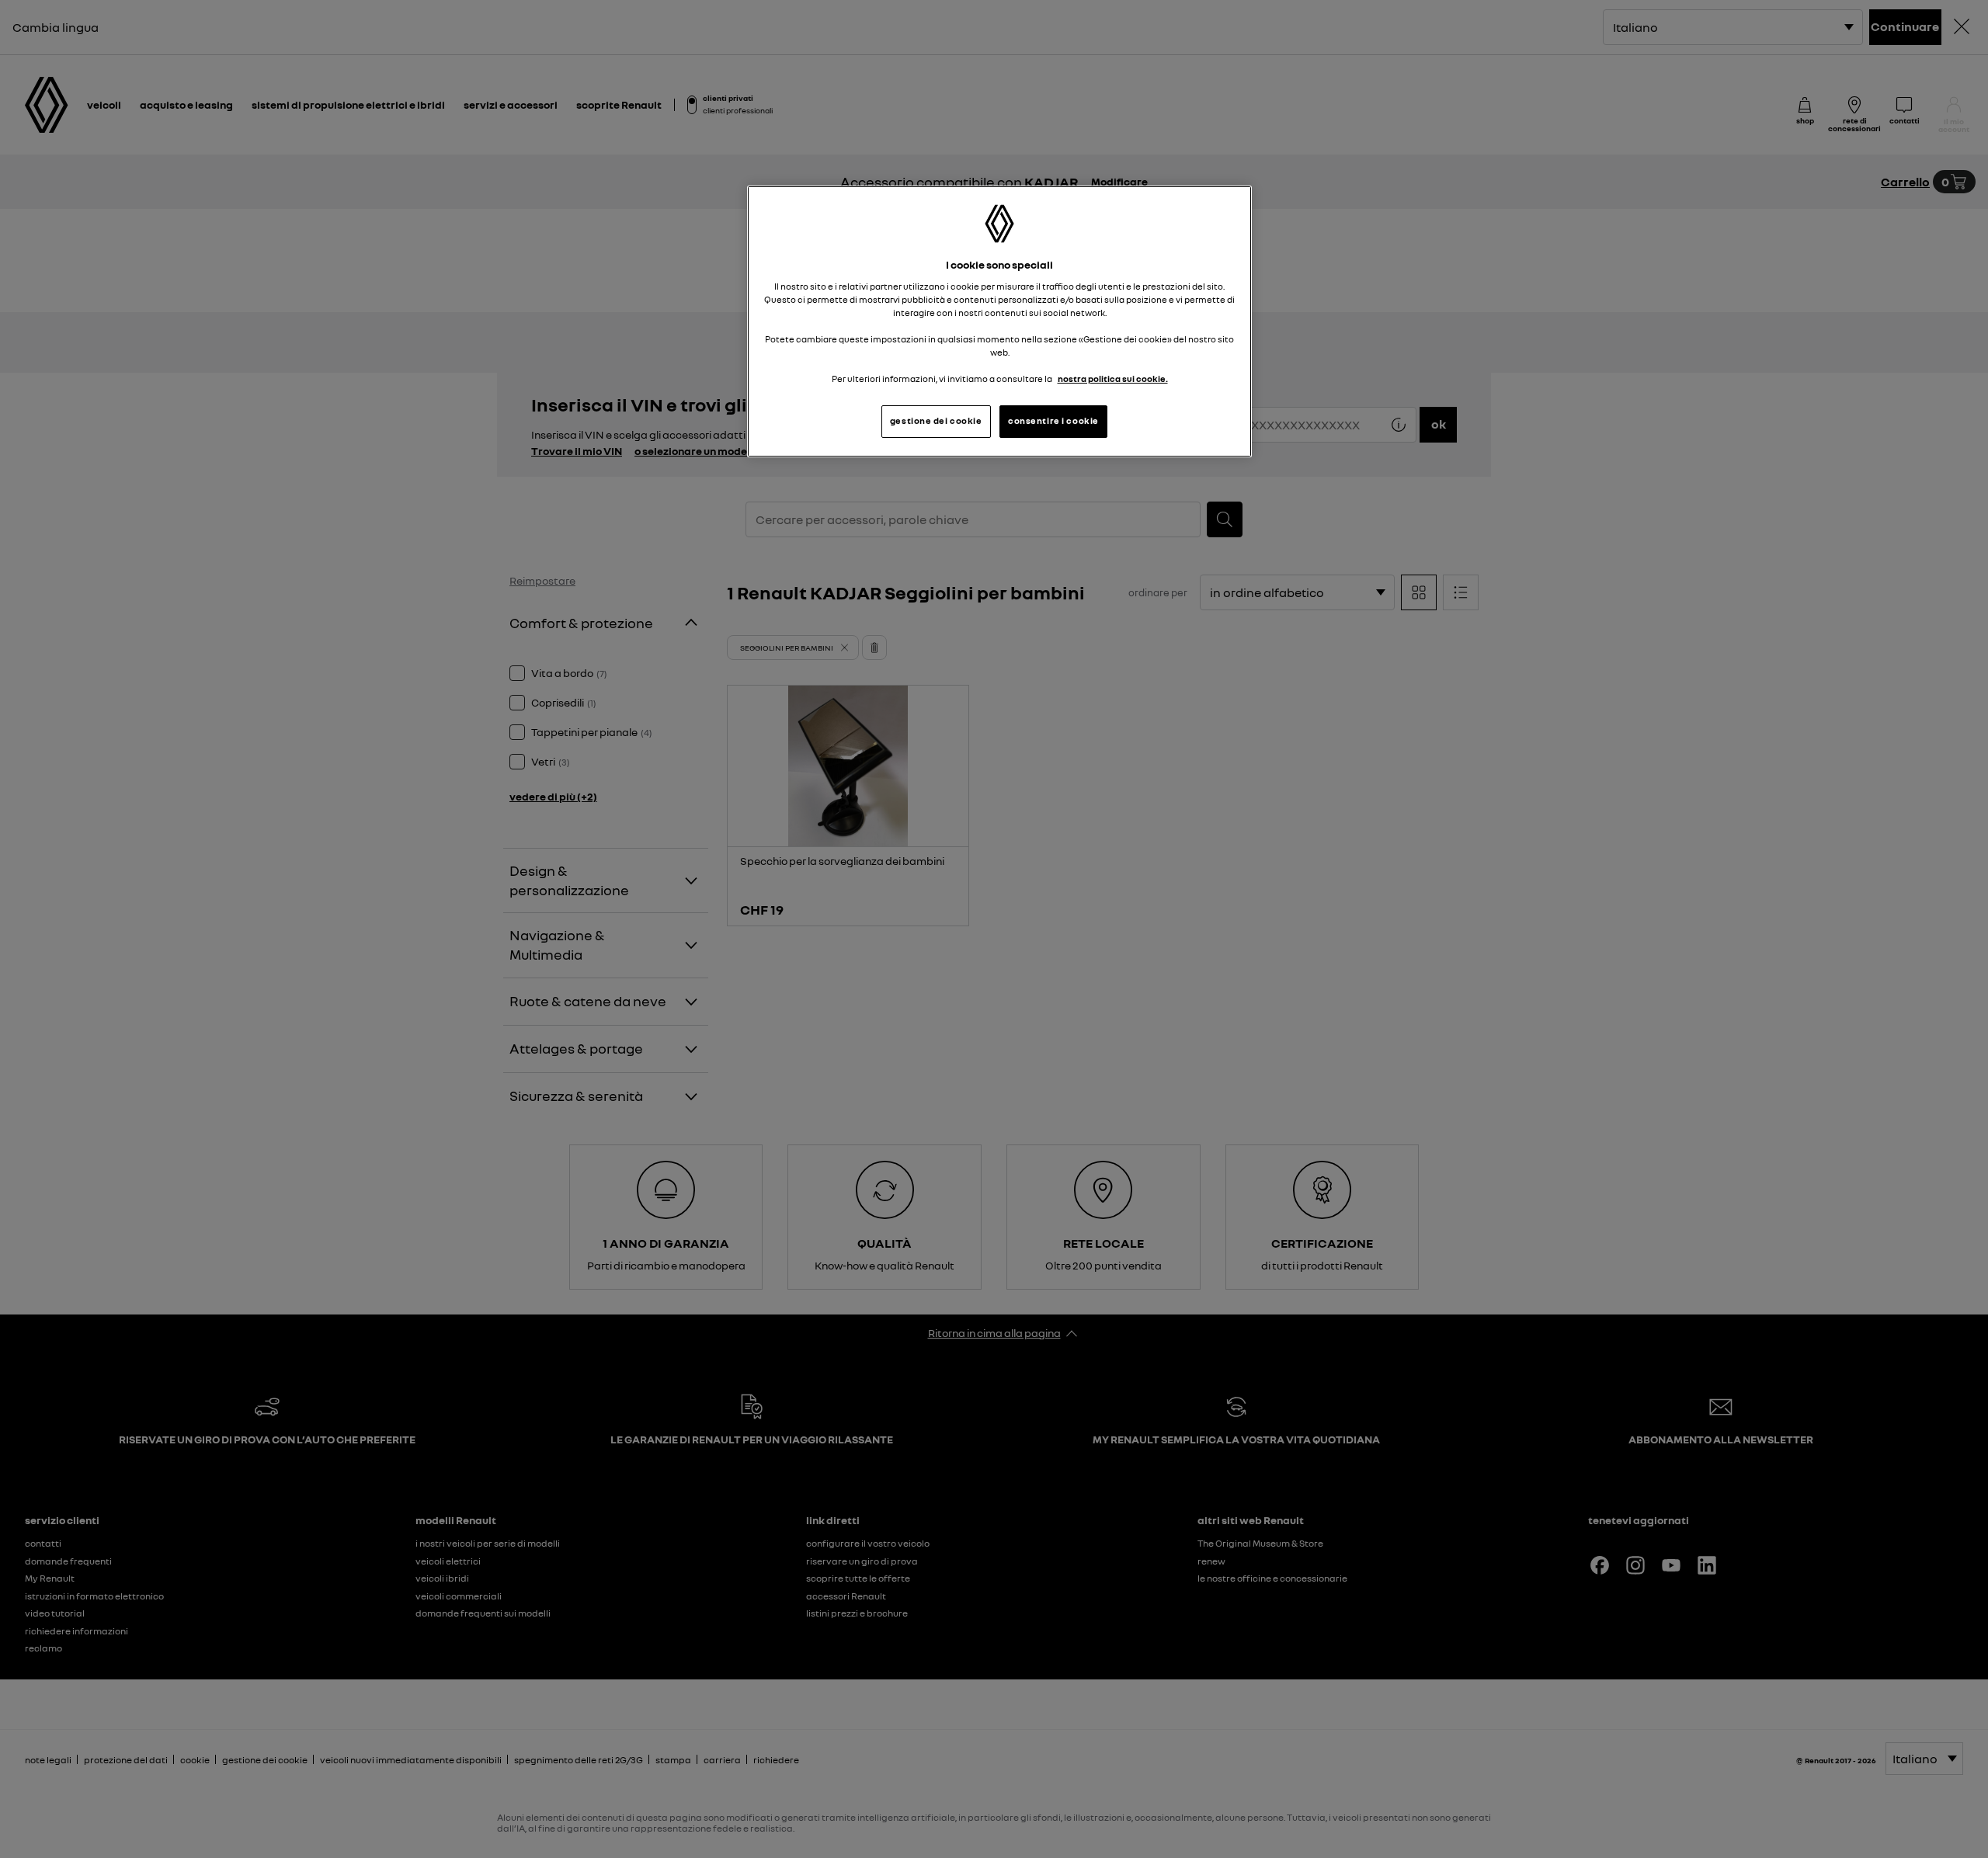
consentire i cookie (1053, 421)
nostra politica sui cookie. (1113, 379)
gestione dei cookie (936, 421)
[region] (999, 321)
